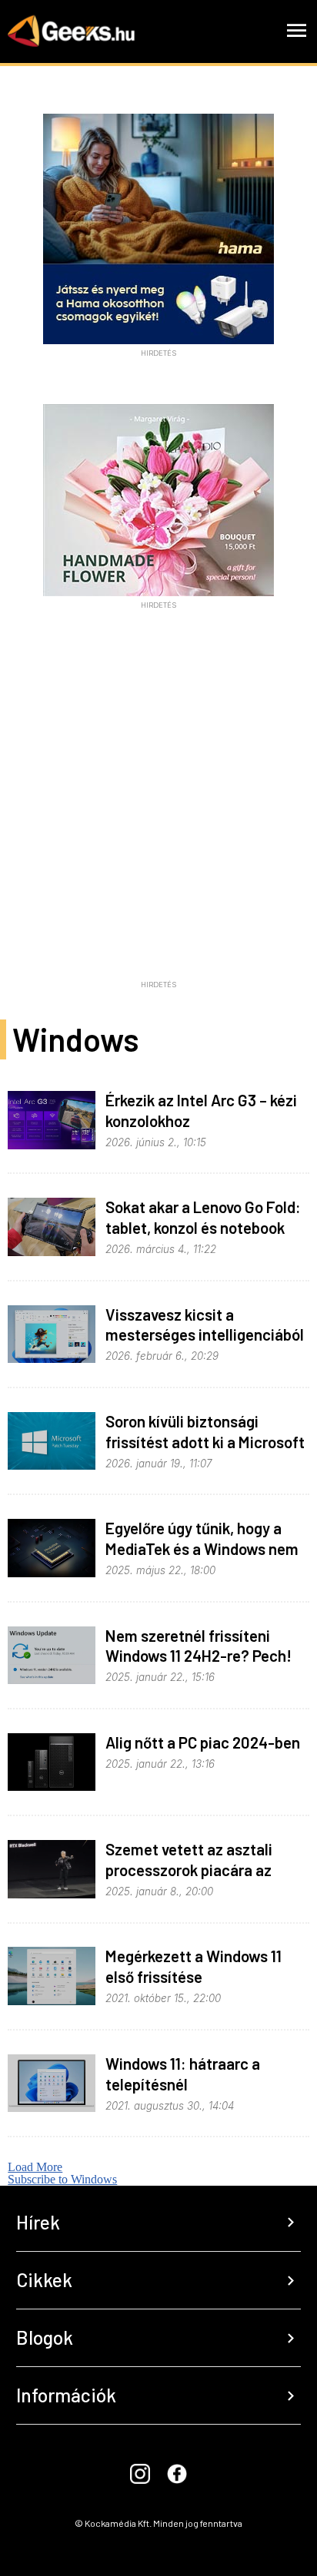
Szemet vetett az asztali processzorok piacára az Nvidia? (189, 1870)
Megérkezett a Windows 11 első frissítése (194, 1966)
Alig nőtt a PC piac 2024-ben (203, 1742)
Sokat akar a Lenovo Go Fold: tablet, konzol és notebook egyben (203, 1227)
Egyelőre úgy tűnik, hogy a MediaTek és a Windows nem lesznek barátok (202, 1548)
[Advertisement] (158, 815)
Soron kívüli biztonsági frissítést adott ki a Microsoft (205, 1431)
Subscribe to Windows (62, 2179)
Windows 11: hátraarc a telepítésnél (183, 2074)
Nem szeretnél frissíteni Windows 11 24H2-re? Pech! (199, 1646)
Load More (35, 2167)
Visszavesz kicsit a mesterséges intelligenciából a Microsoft (205, 1335)
